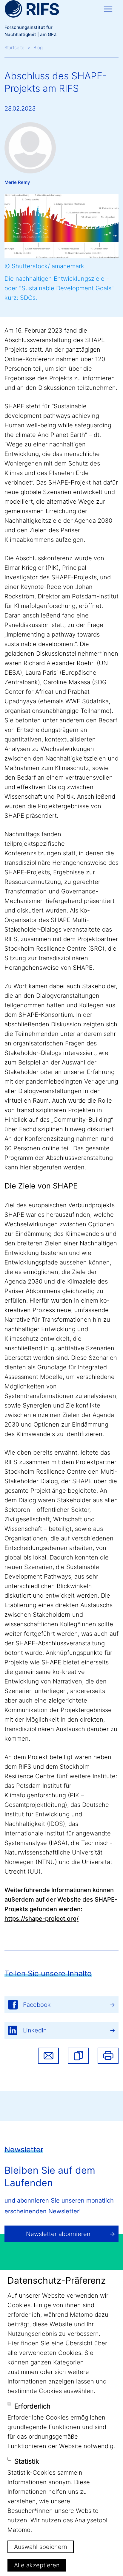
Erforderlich (32, 2406)
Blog (38, 48)
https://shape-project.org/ (41, 1919)
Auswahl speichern (41, 2547)
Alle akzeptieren (37, 2565)
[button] (78, 2056)
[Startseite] (32, 9)
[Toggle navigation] (108, 9)
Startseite (14, 48)
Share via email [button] (48, 2056)
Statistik (27, 2461)
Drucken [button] (108, 2056)
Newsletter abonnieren (58, 2234)
